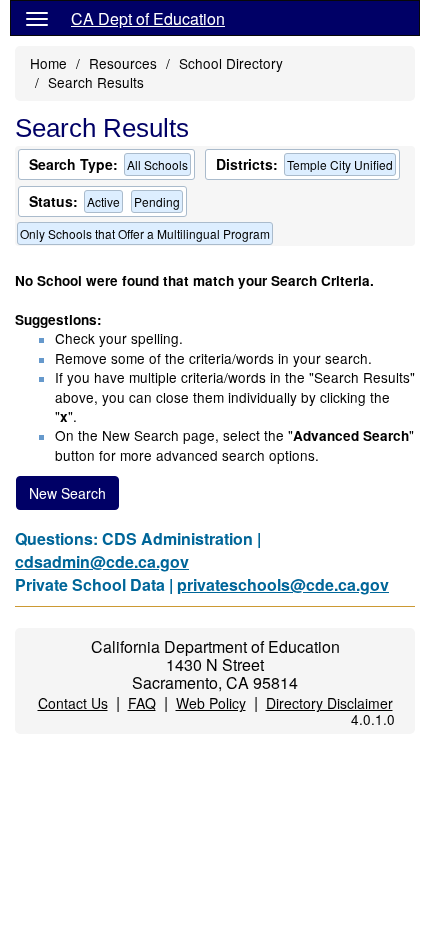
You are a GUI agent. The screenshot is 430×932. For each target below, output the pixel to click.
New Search (67, 493)
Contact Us (73, 703)
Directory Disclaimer (329, 703)
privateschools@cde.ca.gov (283, 584)
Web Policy (211, 703)
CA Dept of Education (148, 18)
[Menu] (37, 18)
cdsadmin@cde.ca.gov (102, 561)
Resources (123, 63)
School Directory (231, 63)
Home (48, 63)
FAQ (142, 703)
